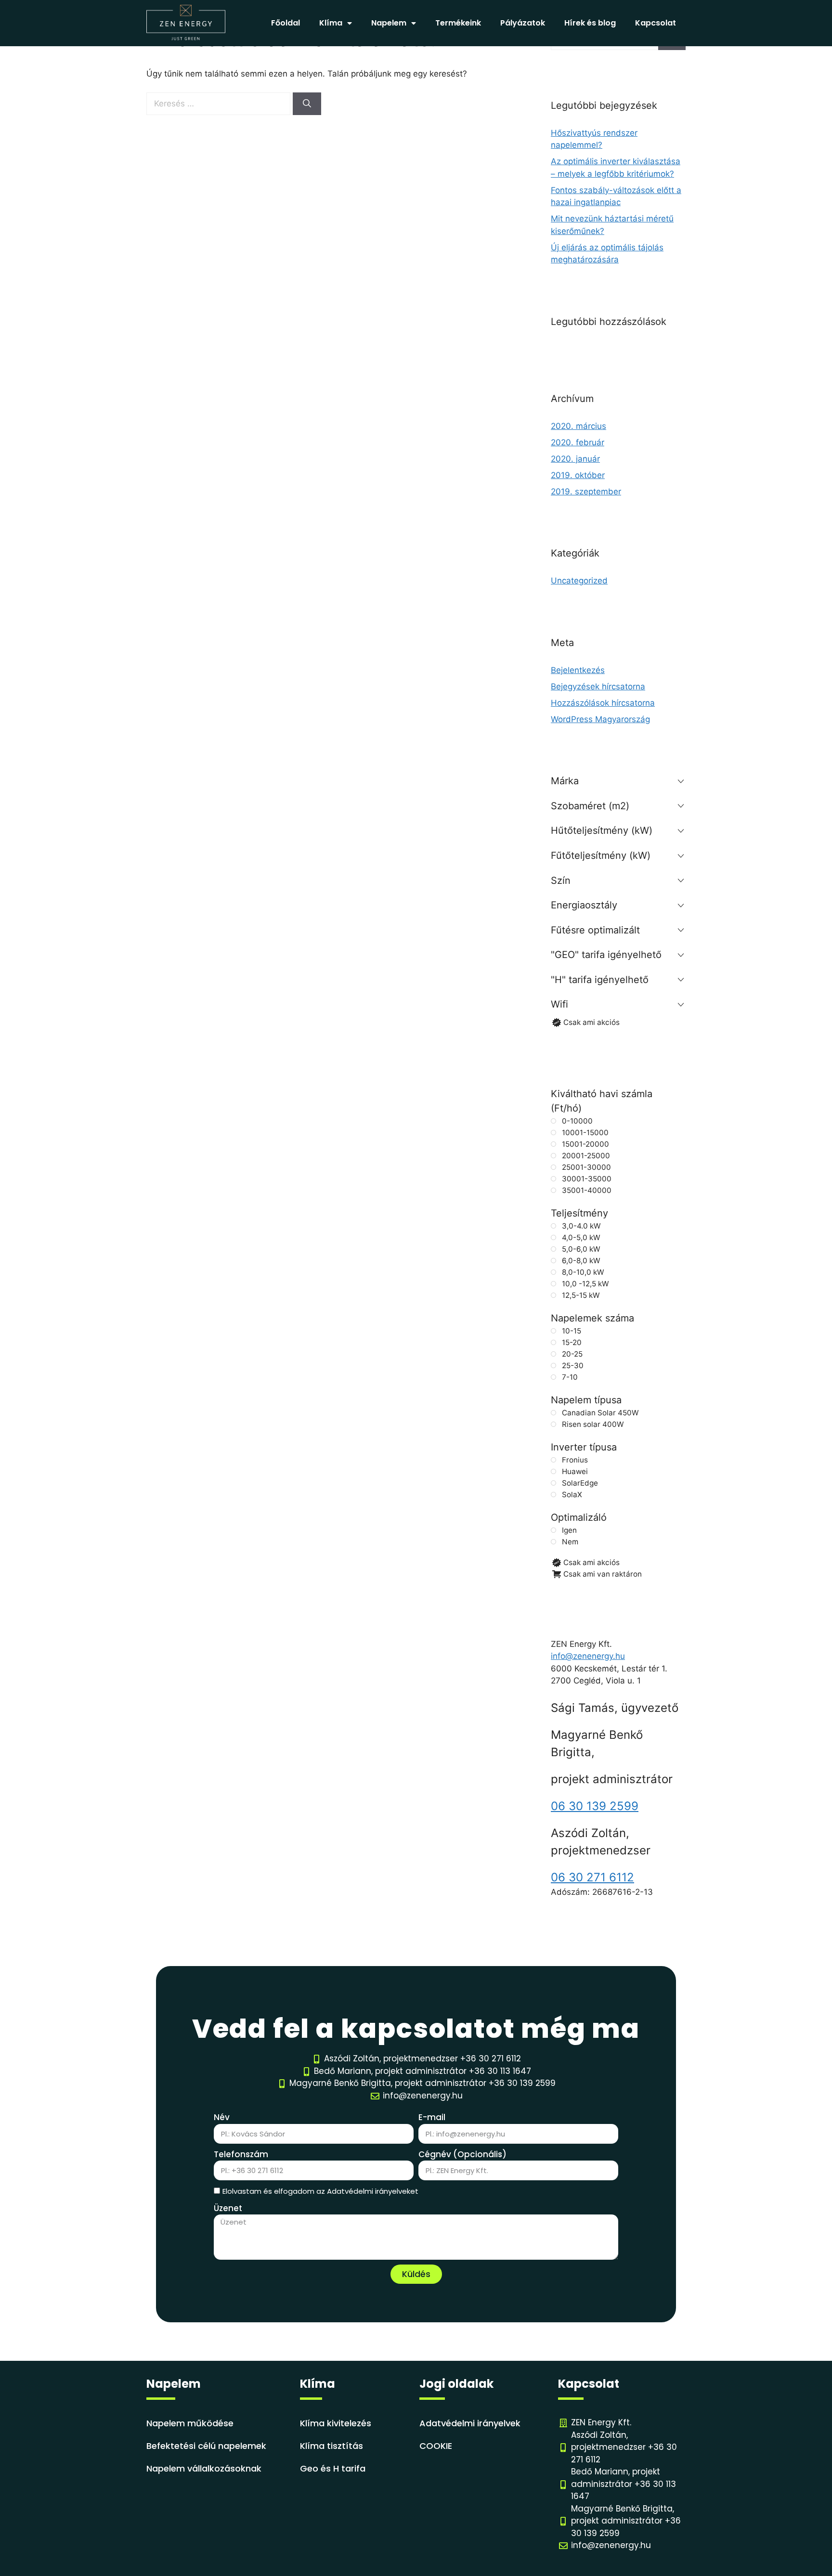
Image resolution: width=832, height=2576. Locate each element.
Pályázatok (523, 23)
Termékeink (458, 23)
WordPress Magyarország (600, 719)
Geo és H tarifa (333, 2468)
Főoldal (286, 23)
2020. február (578, 442)
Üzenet (228, 2208)
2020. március (578, 426)
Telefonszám (241, 2154)
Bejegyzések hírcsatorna (598, 686)
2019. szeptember (586, 492)
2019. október (578, 475)
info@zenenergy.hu (588, 1656)
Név (222, 2117)
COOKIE (436, 2446)
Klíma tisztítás (331, 2446)
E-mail (432, 2117)
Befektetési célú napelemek (206, 2446)
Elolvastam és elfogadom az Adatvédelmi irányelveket (320, 2191)
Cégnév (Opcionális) (462, 2154)
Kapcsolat (656, 23)
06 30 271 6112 (592, 1877)
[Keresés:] (220, 104)
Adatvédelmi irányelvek (470, 2423)
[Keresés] (307, 104)
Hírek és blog (590, 23)
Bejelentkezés (578, 670)
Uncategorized (579, 581)
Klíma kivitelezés (336, 2423)
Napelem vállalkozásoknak (204, 2468)
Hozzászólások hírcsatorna (603, 703)
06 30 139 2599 (595, 1806)
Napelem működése (190, 2423)
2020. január (575, 459)
